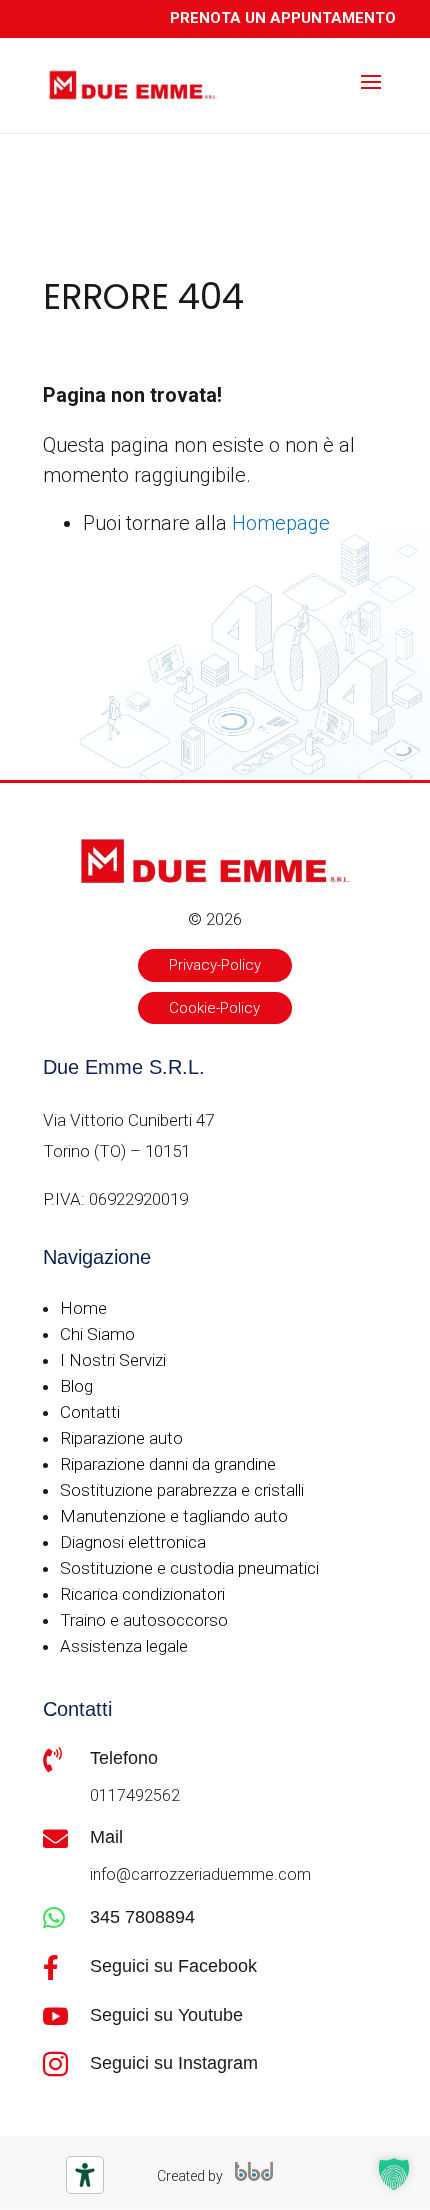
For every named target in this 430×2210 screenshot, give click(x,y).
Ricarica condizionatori (142, 1594)
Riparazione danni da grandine (168, 1464)
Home (83, 1308)
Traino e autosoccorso (144, 1620)
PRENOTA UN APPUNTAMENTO (283, 18)
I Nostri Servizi (113, 1360)
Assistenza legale (124, 1646)
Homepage (281, 523)
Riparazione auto (121, 1438)
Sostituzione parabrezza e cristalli (182, 1490)
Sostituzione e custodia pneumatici (189, 1568)
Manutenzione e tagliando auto (174, 1516)
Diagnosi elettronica (133, 1542)
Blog (76, 1386)
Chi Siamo (97, 1334)
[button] (394, 2174)
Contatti (90, 1412)
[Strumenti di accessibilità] (85, 2175)
